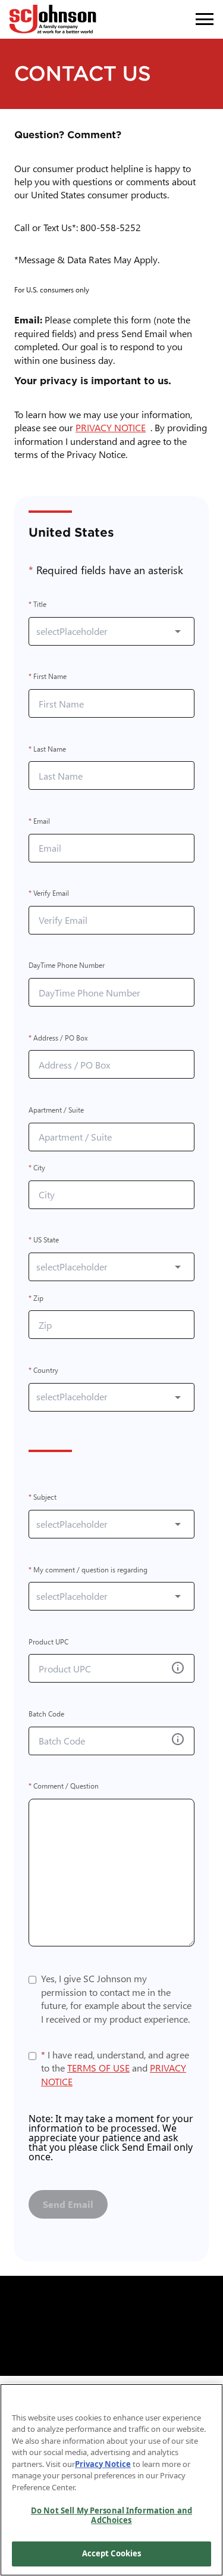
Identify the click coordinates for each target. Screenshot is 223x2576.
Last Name (47, 749)
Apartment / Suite (56, 1110)
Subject (43, 1498)
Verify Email (49, 894)
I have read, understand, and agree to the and (115, 2068)
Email (39, 821)
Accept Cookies (112, 2553)
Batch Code (46, 1714)
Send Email (68, 2204)
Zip (36, 1298)
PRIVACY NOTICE (113, 427)
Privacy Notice (103, 2464)
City (37, 1168)
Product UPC (48, 1642)
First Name (48, 677)
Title (37, 605)
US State (44, 1240)
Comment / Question (64, 1787)
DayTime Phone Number (67, 966)
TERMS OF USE (98, 2068)
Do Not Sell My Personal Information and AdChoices (111, 2515)
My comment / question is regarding (88, 1570)
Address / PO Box (58, 1038)
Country (43, 1370)
